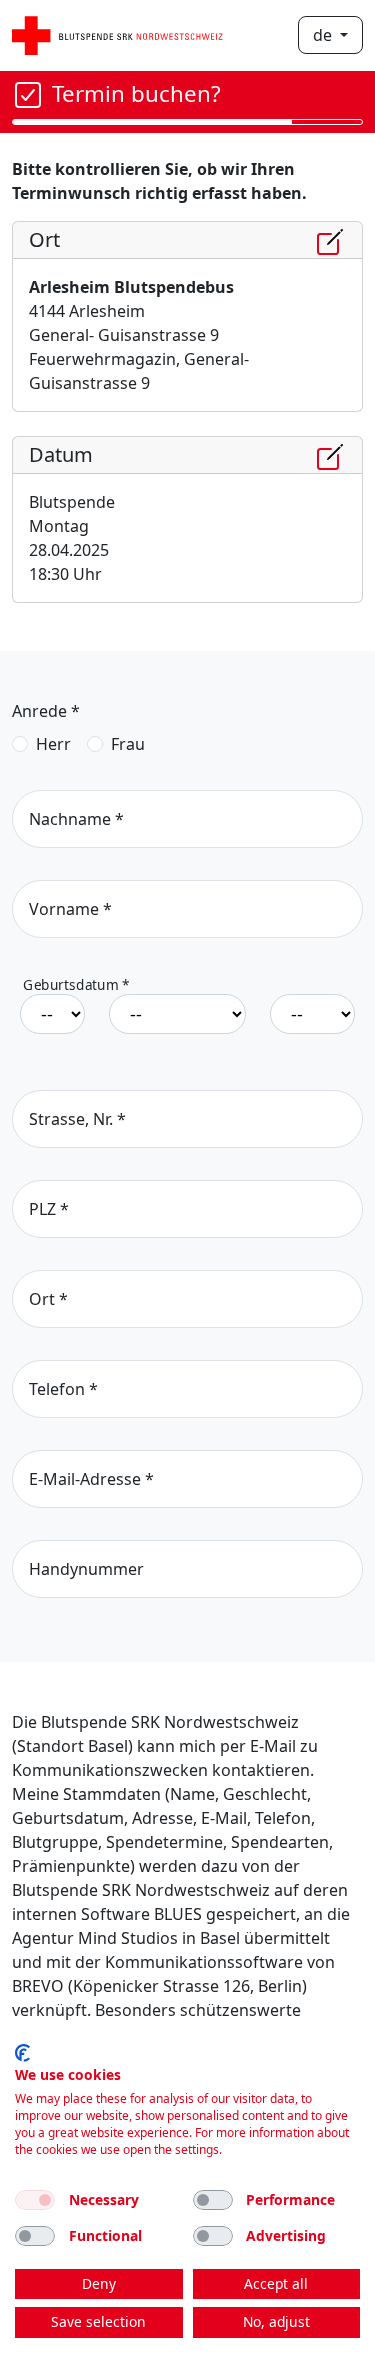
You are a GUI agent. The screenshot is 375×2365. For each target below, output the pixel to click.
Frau (128, 744)
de (324, 35)
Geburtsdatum (76, 985)
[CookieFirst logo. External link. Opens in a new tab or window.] (22, 2053)
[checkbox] (35, 2200)
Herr (53, 744)
